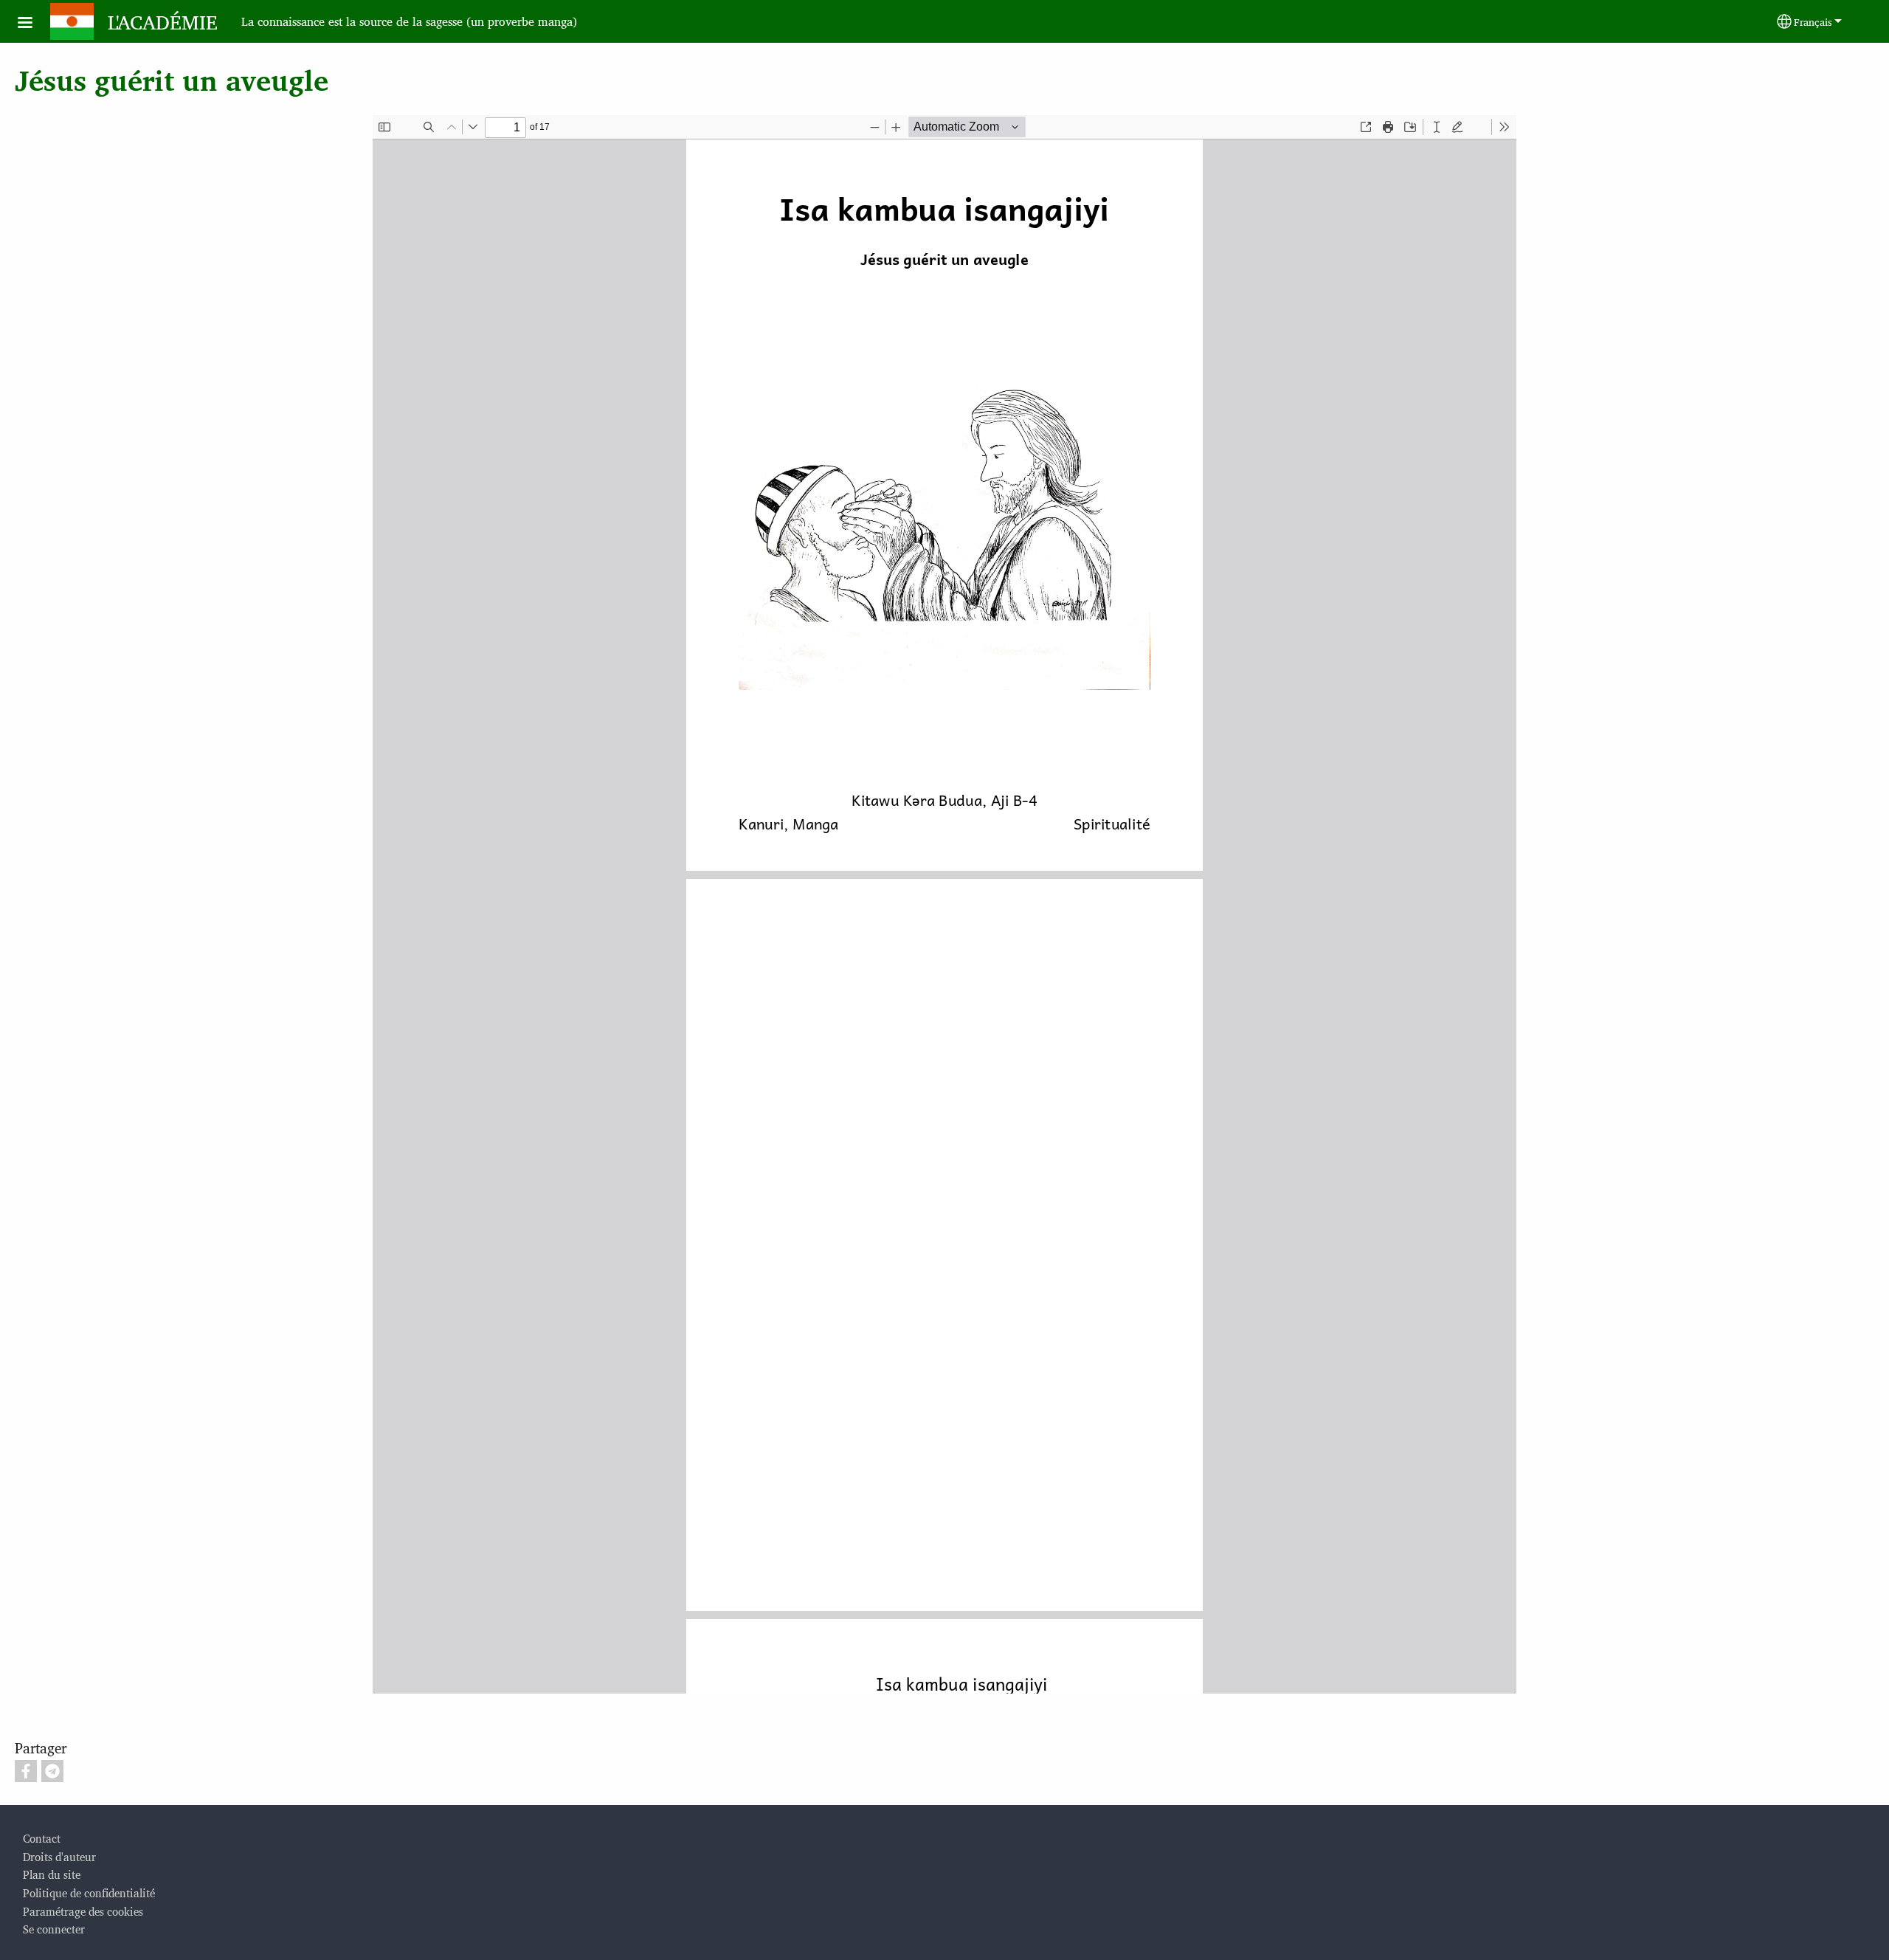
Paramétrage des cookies (83, 1911)
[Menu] (34, 24)
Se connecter (54, 1929)
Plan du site (52, 1874)
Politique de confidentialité (89, 1892)
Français (1813, 21)
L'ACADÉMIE (163, 21)
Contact (42, 1838)
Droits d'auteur (59, 1856)
